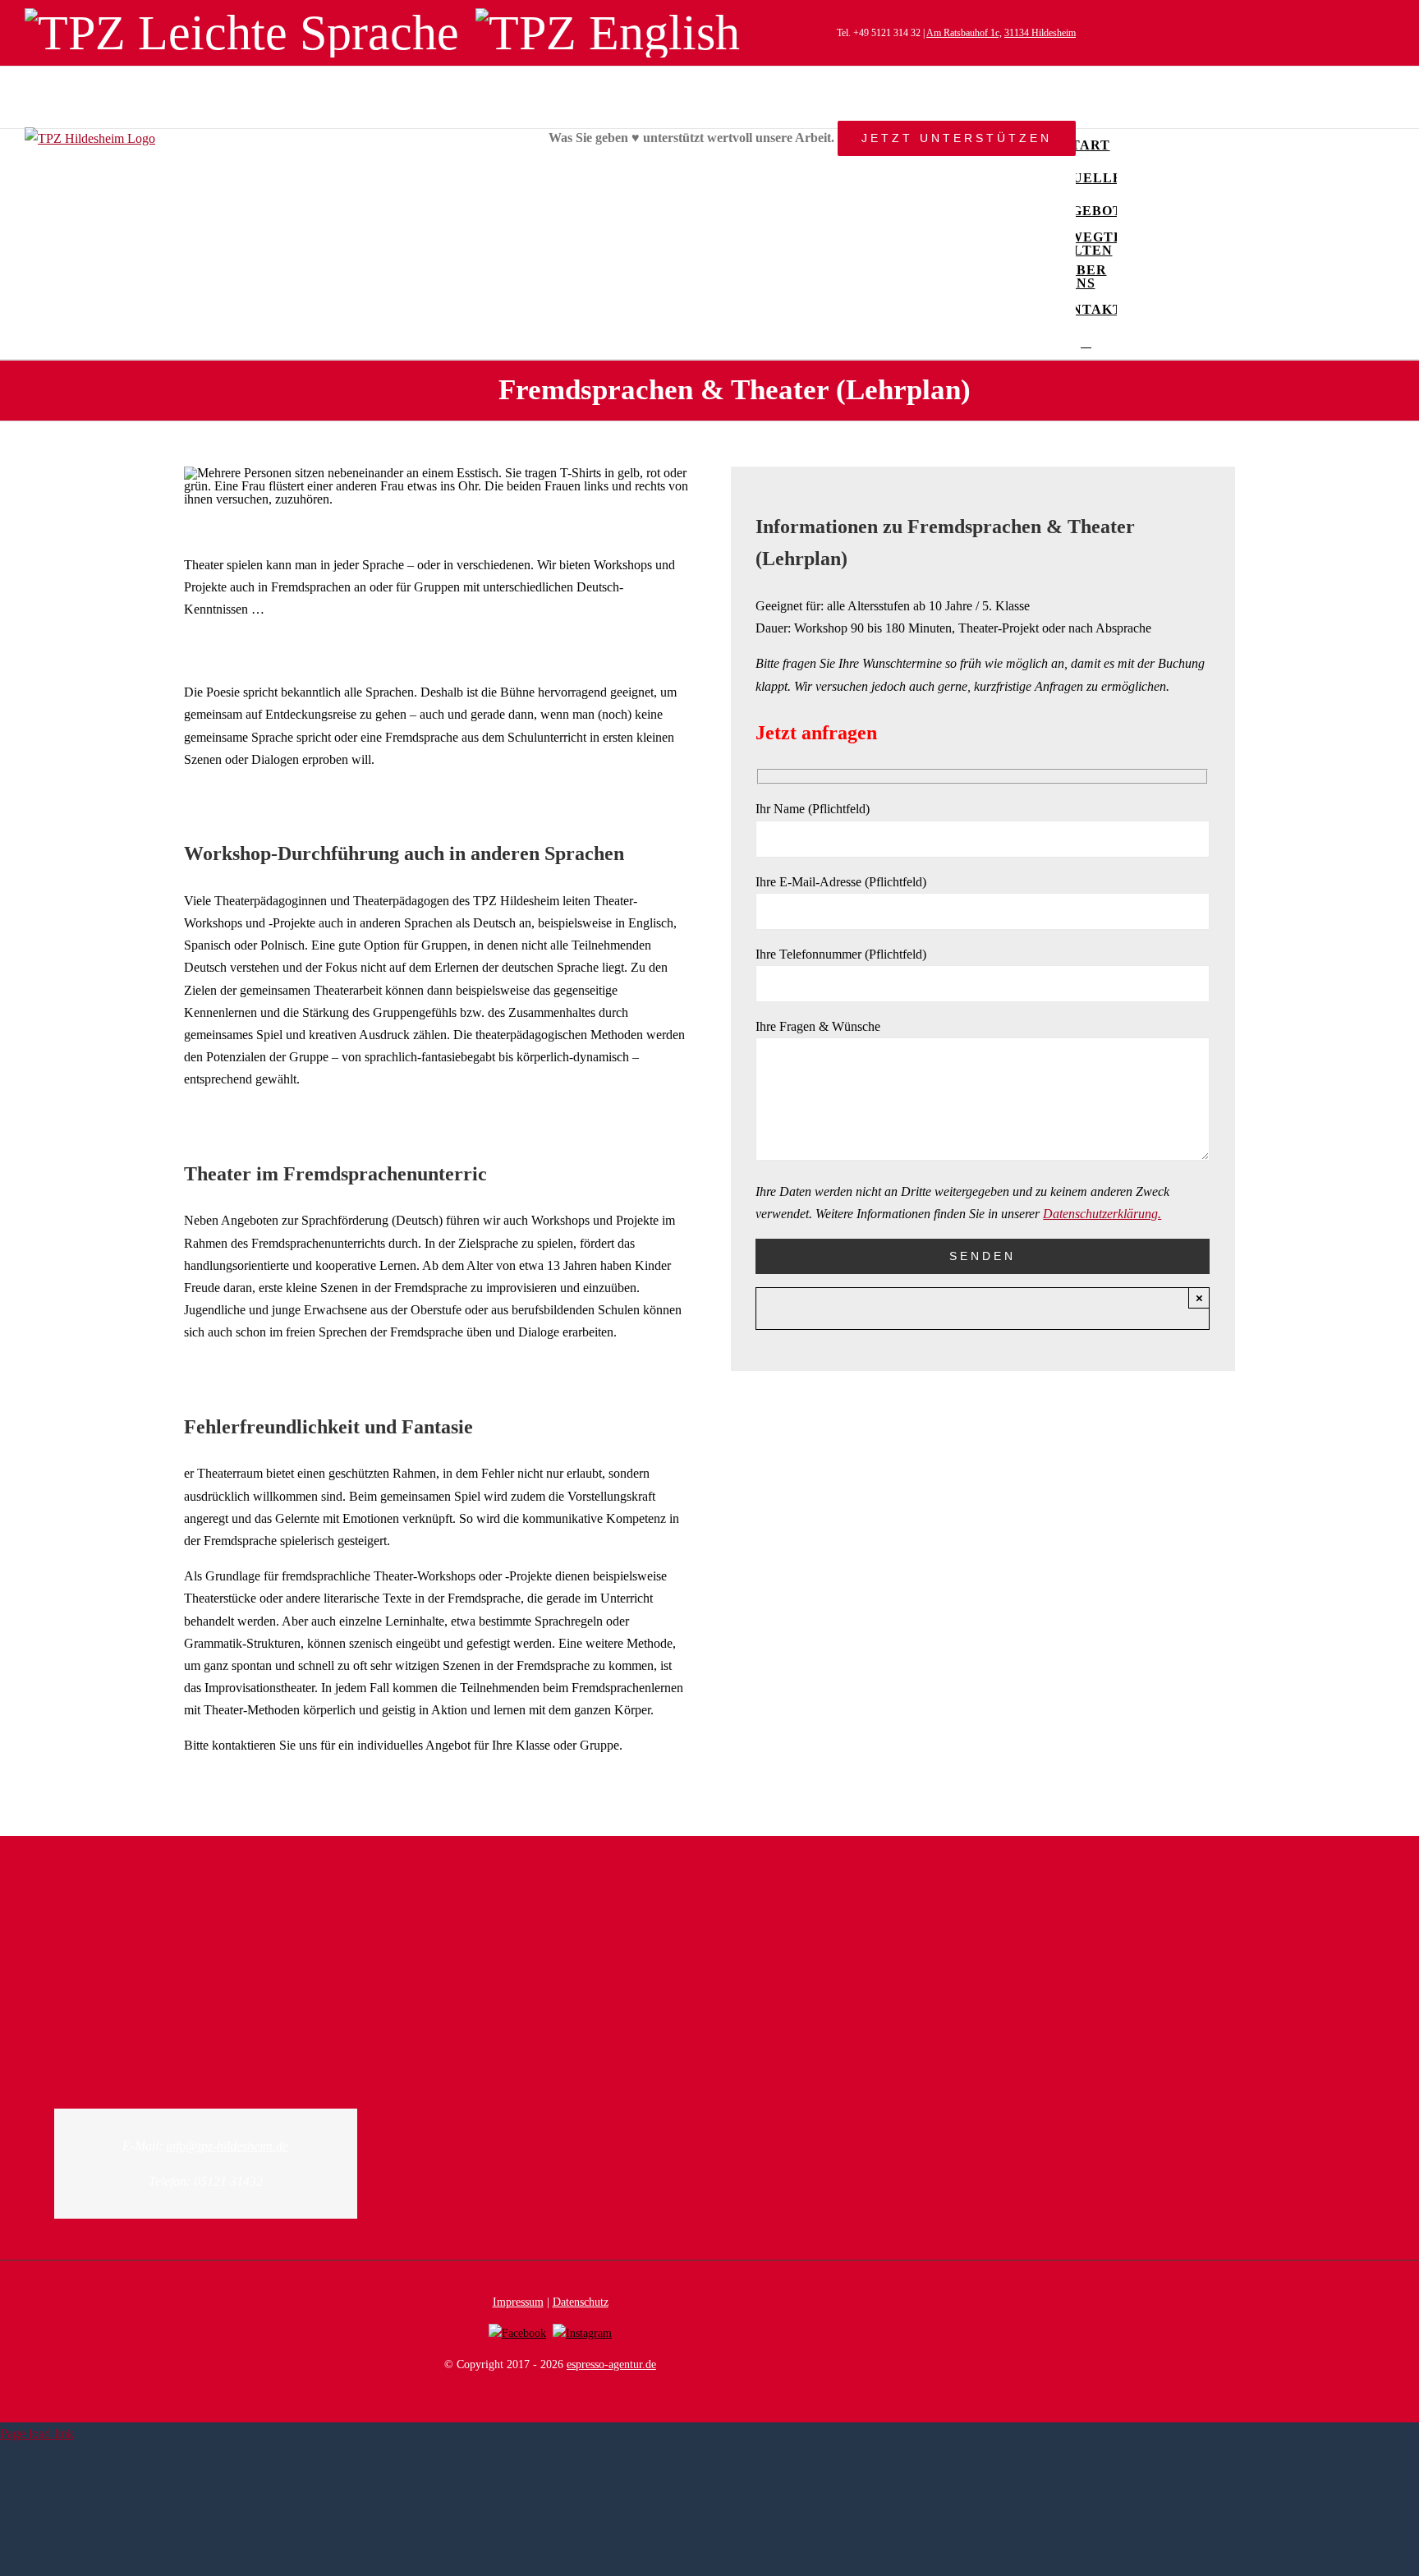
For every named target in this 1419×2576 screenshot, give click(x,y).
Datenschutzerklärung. (1102, 1214)
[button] (1086, 343)
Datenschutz (581, 2302)
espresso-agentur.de (611, 2364)
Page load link (37, 2433)
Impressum (518, 2302)
